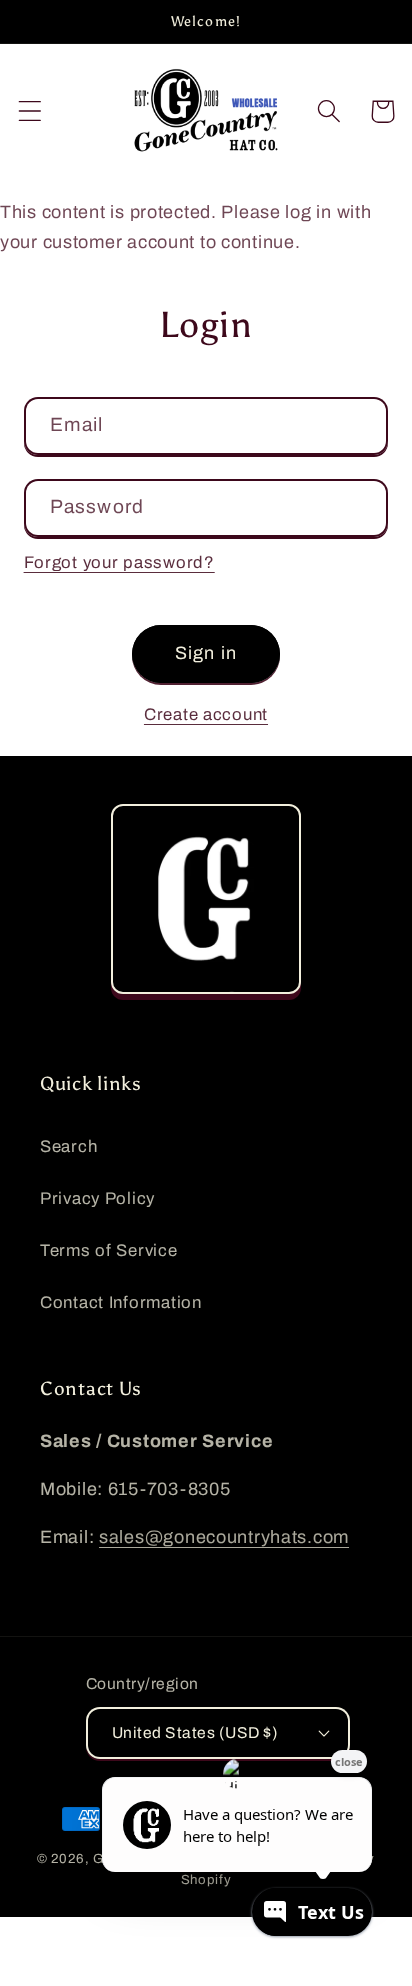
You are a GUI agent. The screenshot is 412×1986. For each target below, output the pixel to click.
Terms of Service (109, 1250)
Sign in (206, 653)
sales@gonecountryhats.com (224, 1537)
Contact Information (121, 1302)
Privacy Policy (97, 1198)
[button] (30, 111)
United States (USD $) (195, 1732)
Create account (206, 714)
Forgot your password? (119, 562)
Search (68, 1146)
